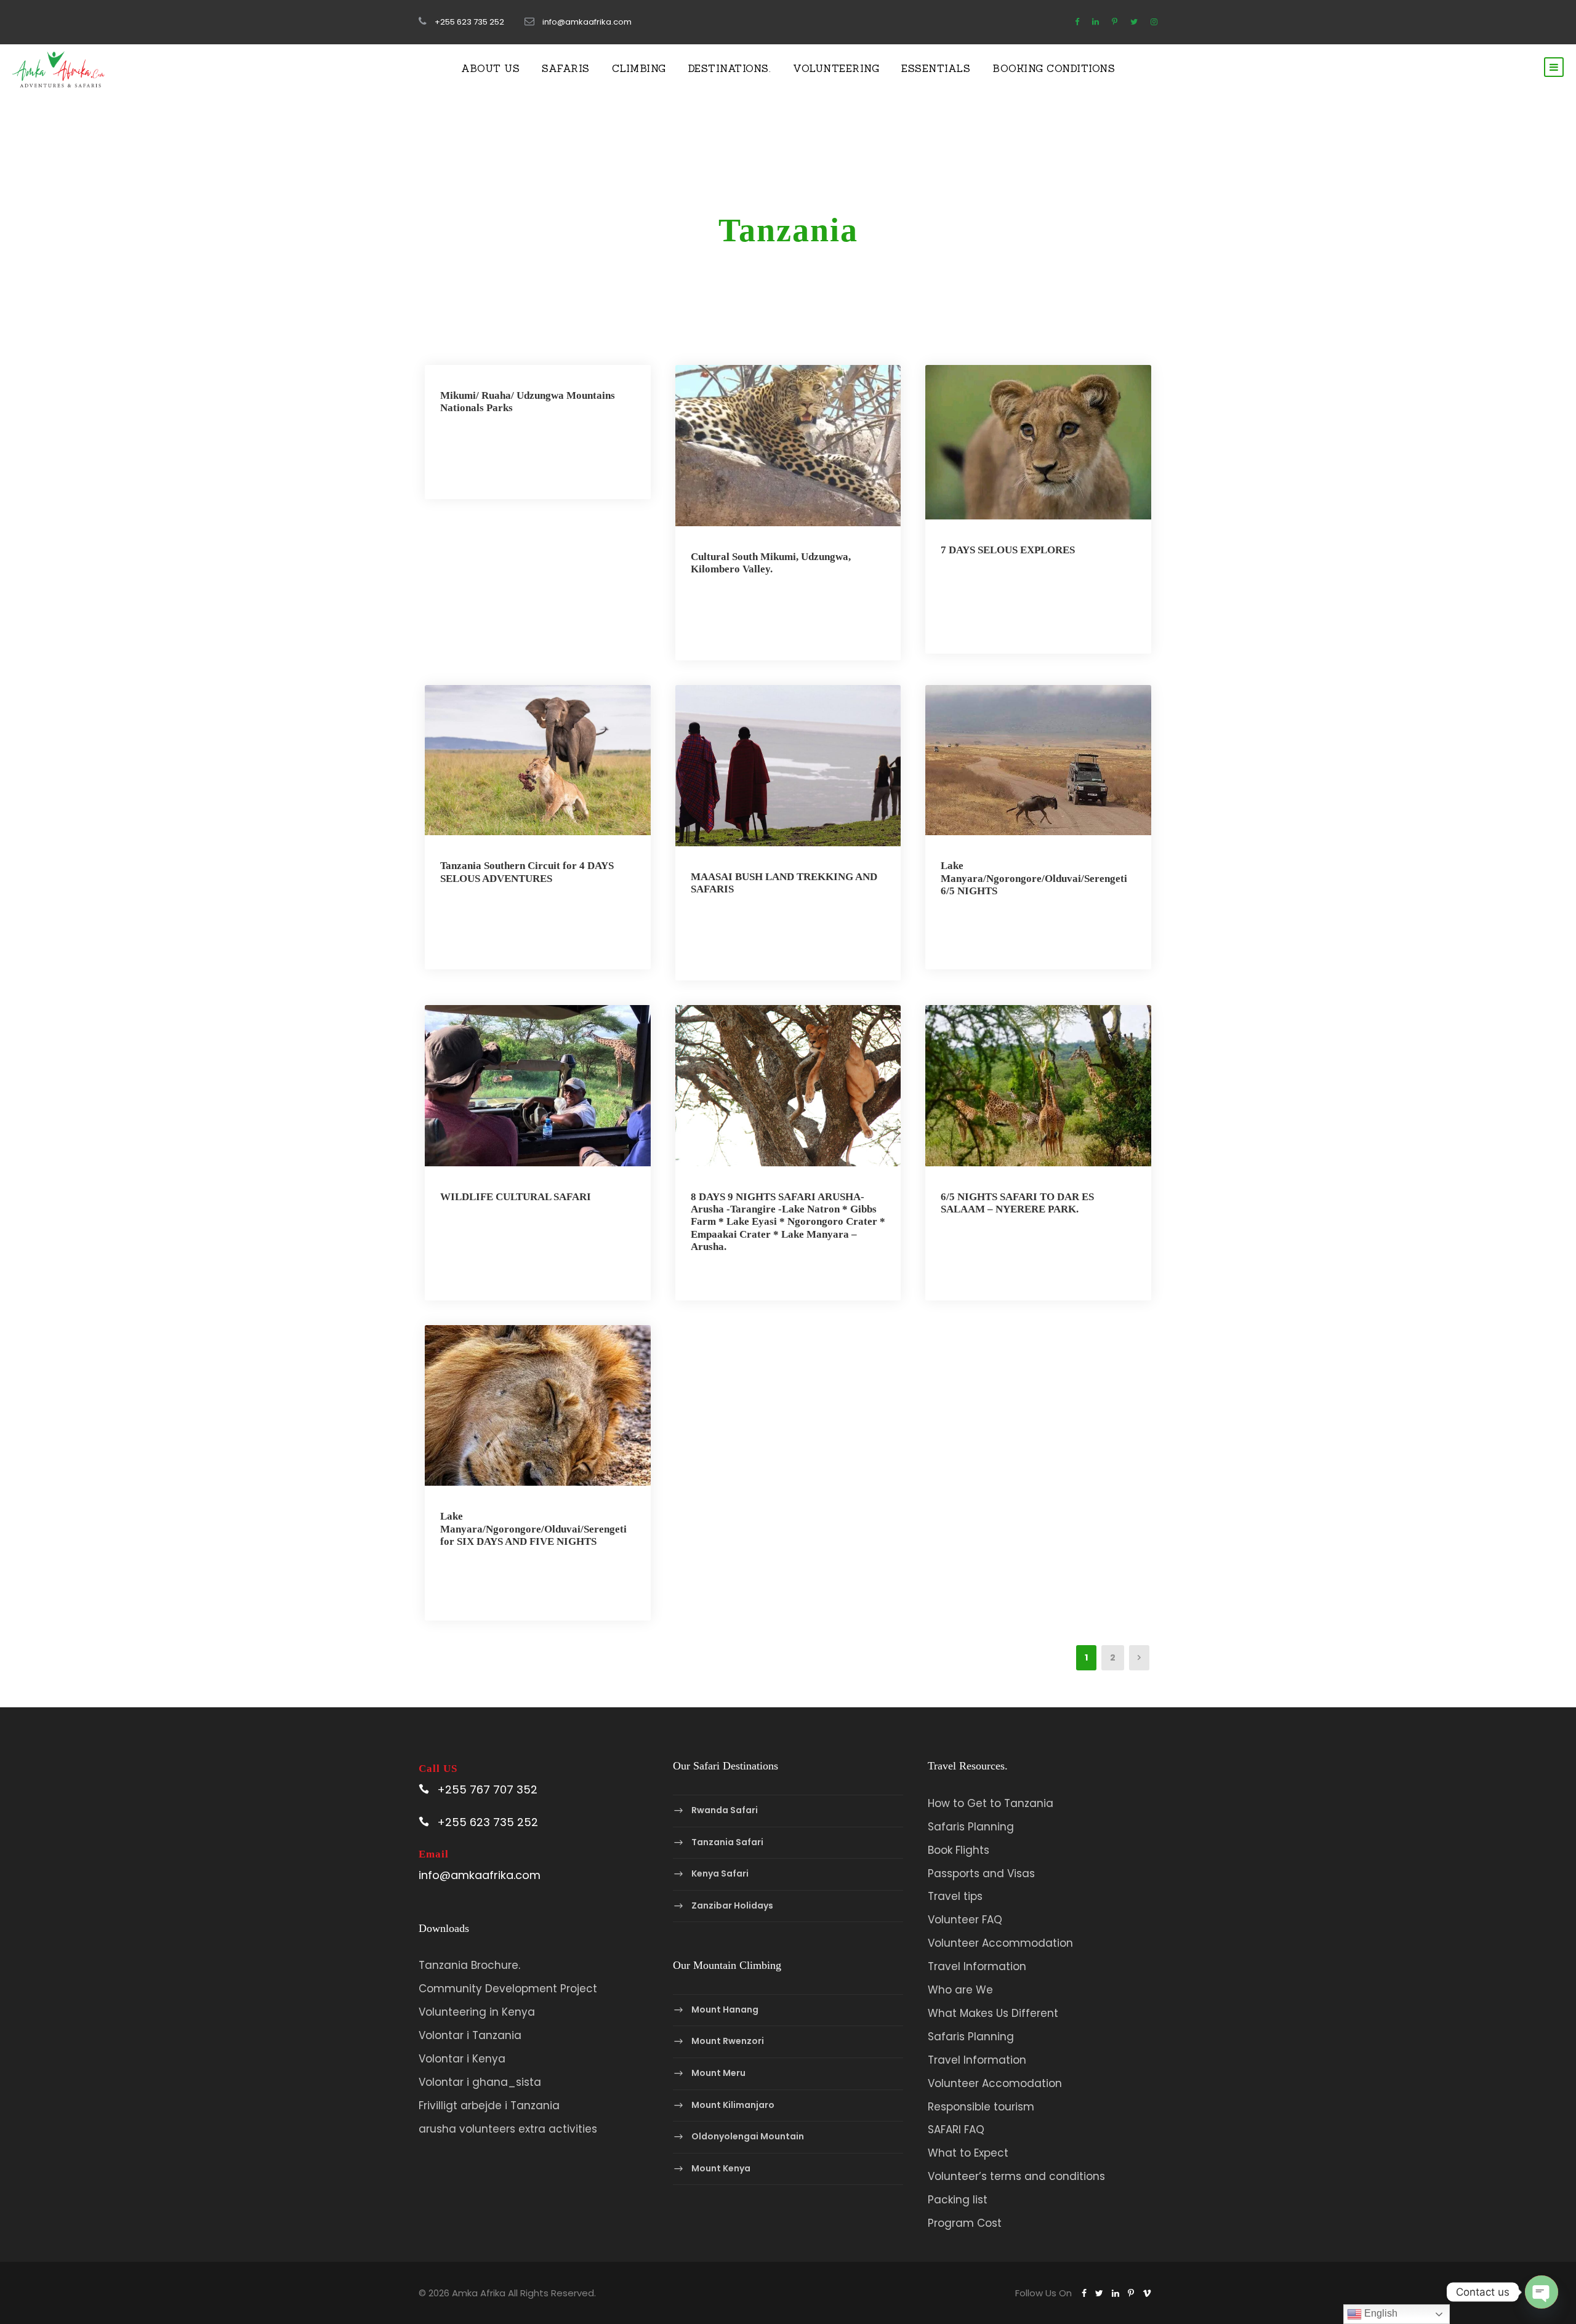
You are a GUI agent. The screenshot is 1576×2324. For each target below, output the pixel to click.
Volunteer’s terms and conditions (1016, 2176)
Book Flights (959, 1850)
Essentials (936, 68)
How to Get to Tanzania (991, 1803)
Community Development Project (508, 1989)
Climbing (639, 68)
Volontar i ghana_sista (480, 2082)
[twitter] (1134, 22)
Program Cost (965, 2223)
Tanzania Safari (727, 1842)
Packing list (958, 2200)
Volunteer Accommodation (1000, 1943)
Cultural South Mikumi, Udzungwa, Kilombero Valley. (771, 563)
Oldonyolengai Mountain (748, 2136)
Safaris (566, 68)
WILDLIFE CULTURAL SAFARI (516, 1197)
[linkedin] (1096, 22)
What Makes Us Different (993, 2013)
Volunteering (836, 68)
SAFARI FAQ (956, 2130)
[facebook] (1077, 22)
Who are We (960, 1990)
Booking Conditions (1054, 68)
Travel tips (955, 1896)
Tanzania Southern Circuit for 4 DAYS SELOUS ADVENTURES (527, 872)
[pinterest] (1115, 22)
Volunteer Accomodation (995, 2083)
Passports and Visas (981, 1873)
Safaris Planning (971, 1827)
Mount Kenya (721, 2168)
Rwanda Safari (725, 1810)
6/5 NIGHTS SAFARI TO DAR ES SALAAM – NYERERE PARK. (1017, 1203)
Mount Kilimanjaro (733, 2105)
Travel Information (977, 1966)
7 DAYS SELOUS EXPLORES (1008, 550)
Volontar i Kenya (462, 2059)
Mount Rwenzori (728, 2042)
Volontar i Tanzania (470, 2035)
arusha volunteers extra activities (508, 2129)
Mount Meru (718, 2073)
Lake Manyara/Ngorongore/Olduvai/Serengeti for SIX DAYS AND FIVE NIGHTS (533, 1529)
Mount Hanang (725, 2009)
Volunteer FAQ (965, 1920)
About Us (490, 68)
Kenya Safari (720, 1873)
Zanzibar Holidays (732, 1905)
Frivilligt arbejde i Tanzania (489, 2106)
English (1380, 2313)
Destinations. (730, 68)
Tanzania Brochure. (469, 1965)
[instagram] (1154, 22)
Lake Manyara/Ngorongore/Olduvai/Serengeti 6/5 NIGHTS (1034, 878)
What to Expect (968, 2153)
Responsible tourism (981, 2107)
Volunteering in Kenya (477, 2012)
